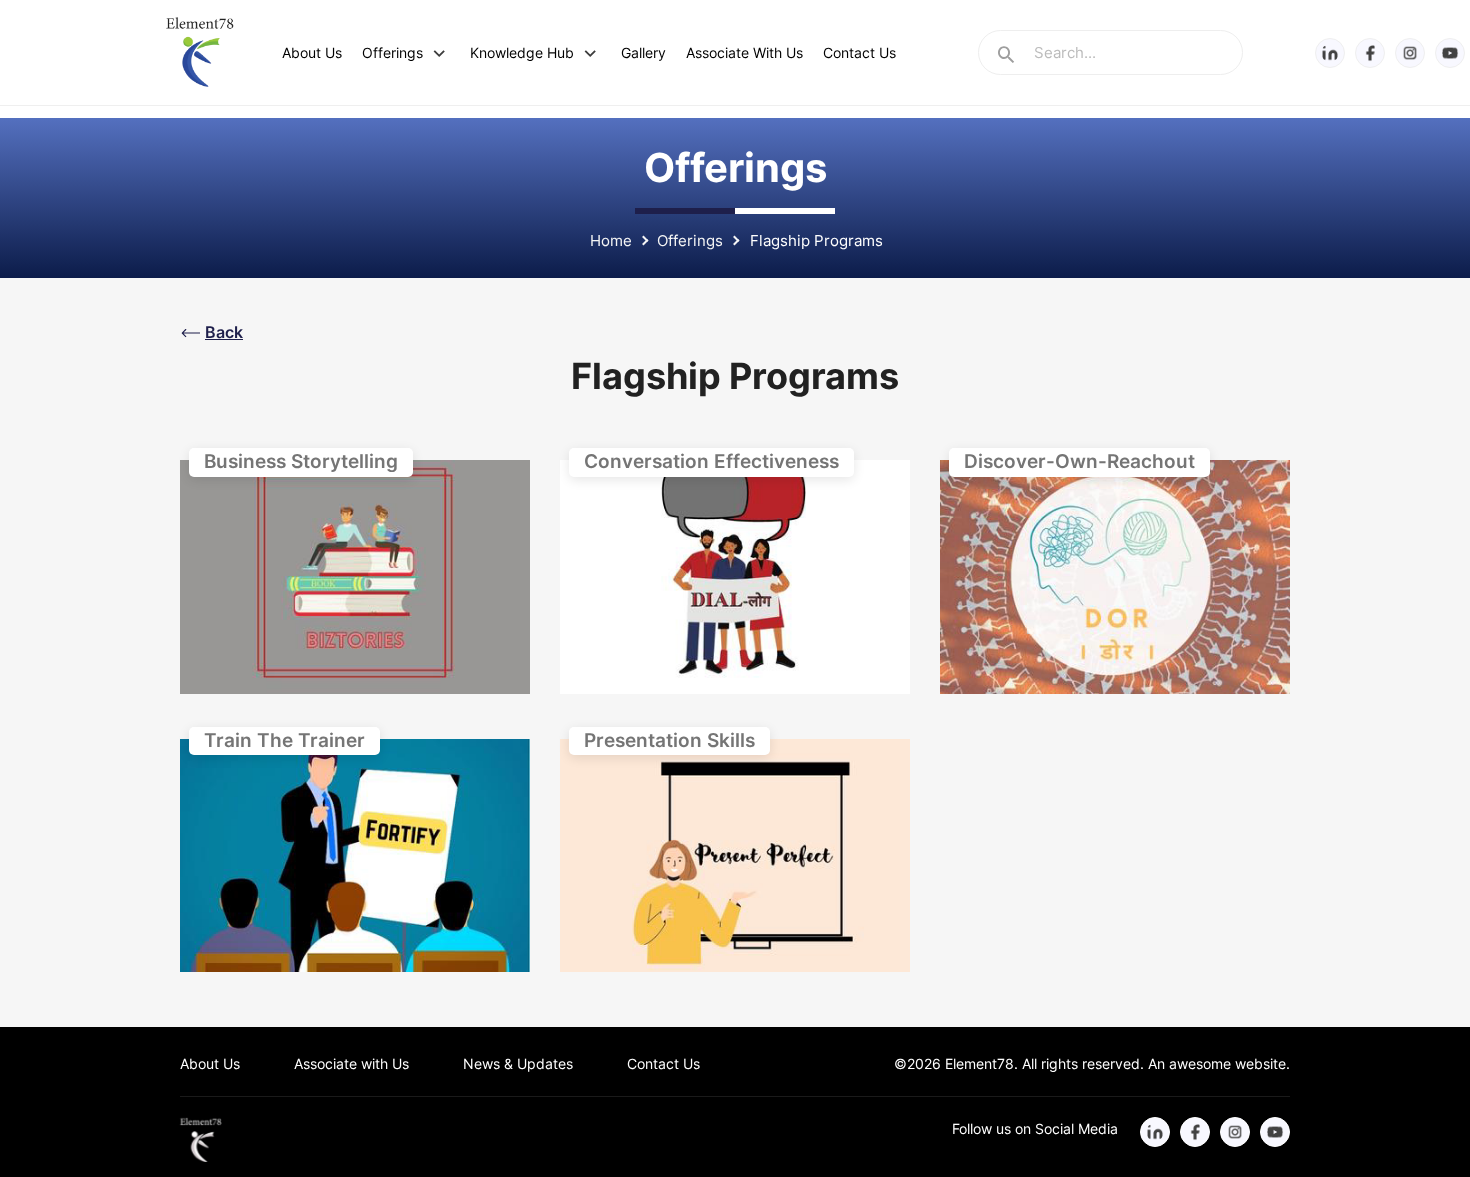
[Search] (1006, 57)
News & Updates (518, 1063)
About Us (312, 52)
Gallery (643, 52)
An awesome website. (1217, 1063)
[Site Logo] (199, 52)
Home (611, 240)
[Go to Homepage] (202, 1139)
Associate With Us (744, 52)
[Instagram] (1410, 52)
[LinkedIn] (1330, 52)
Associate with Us (351, 1063)
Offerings (392, 52)
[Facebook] (1370, 52)
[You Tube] (1450, 52)
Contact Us (859, 52)
